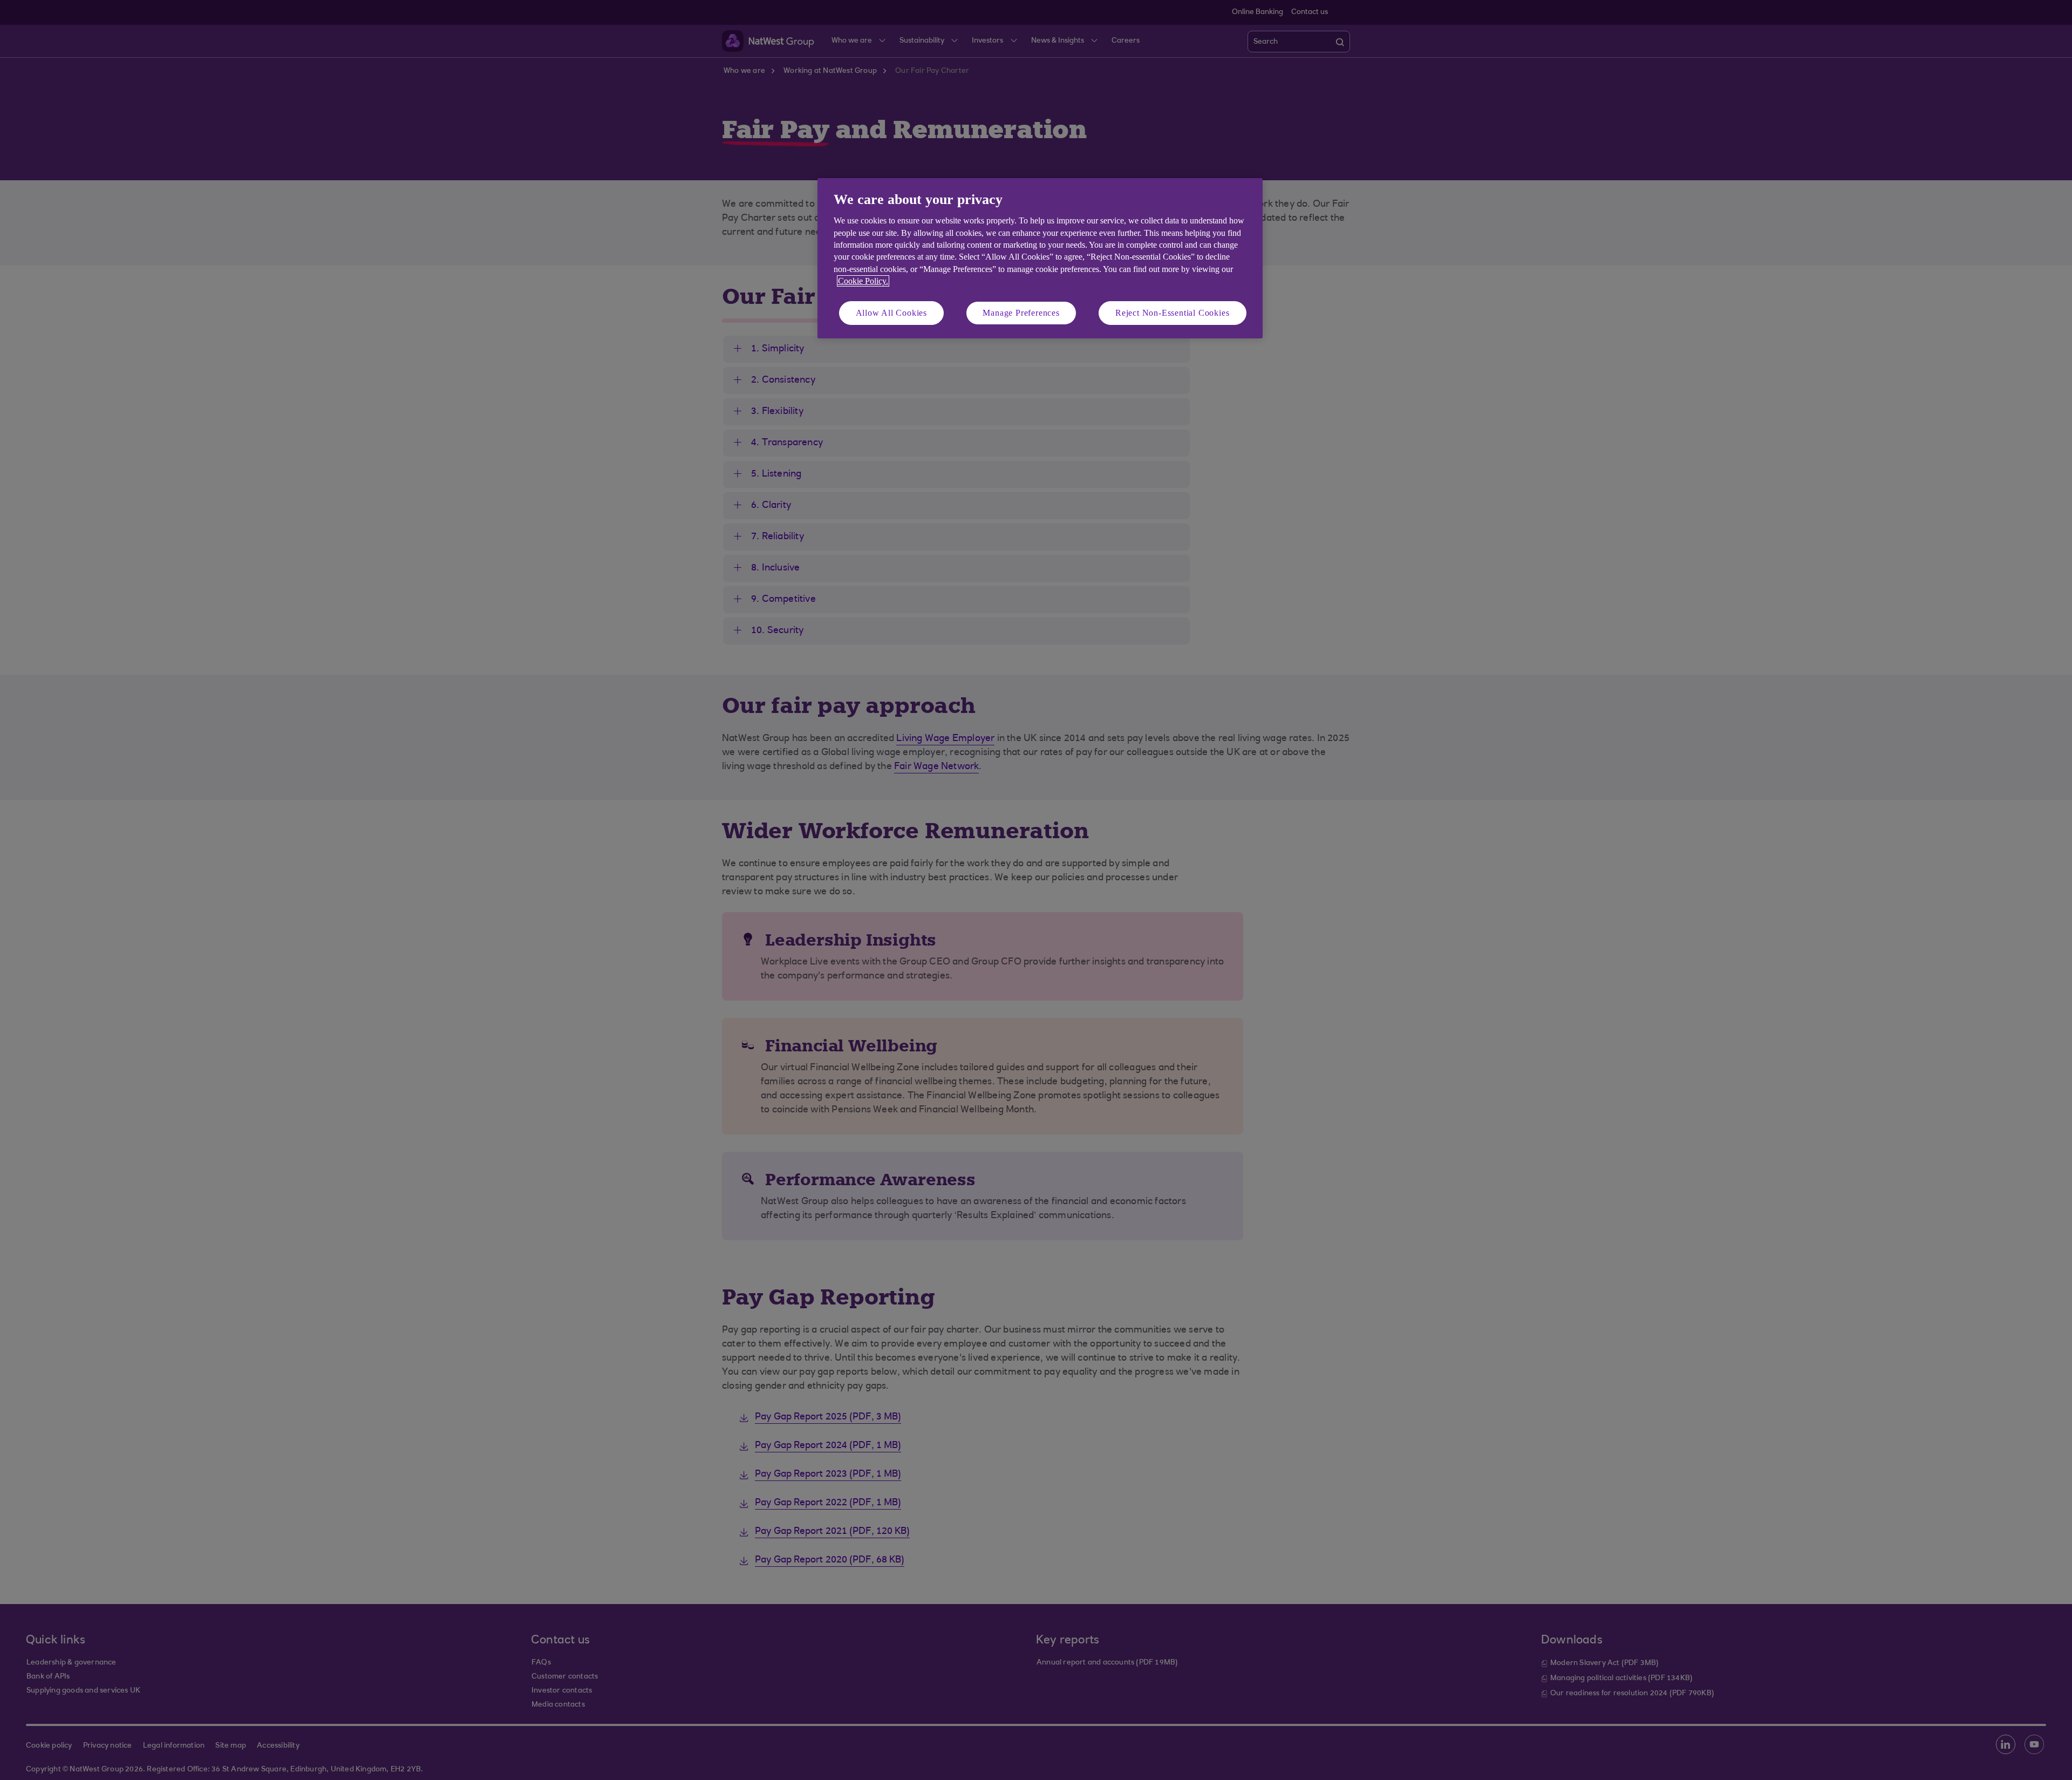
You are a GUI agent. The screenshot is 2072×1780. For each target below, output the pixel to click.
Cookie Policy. (863, 281)
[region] (1040, 258)
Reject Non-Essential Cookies (1172, 313)
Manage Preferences (1021, 313)
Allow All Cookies (892, 313)
